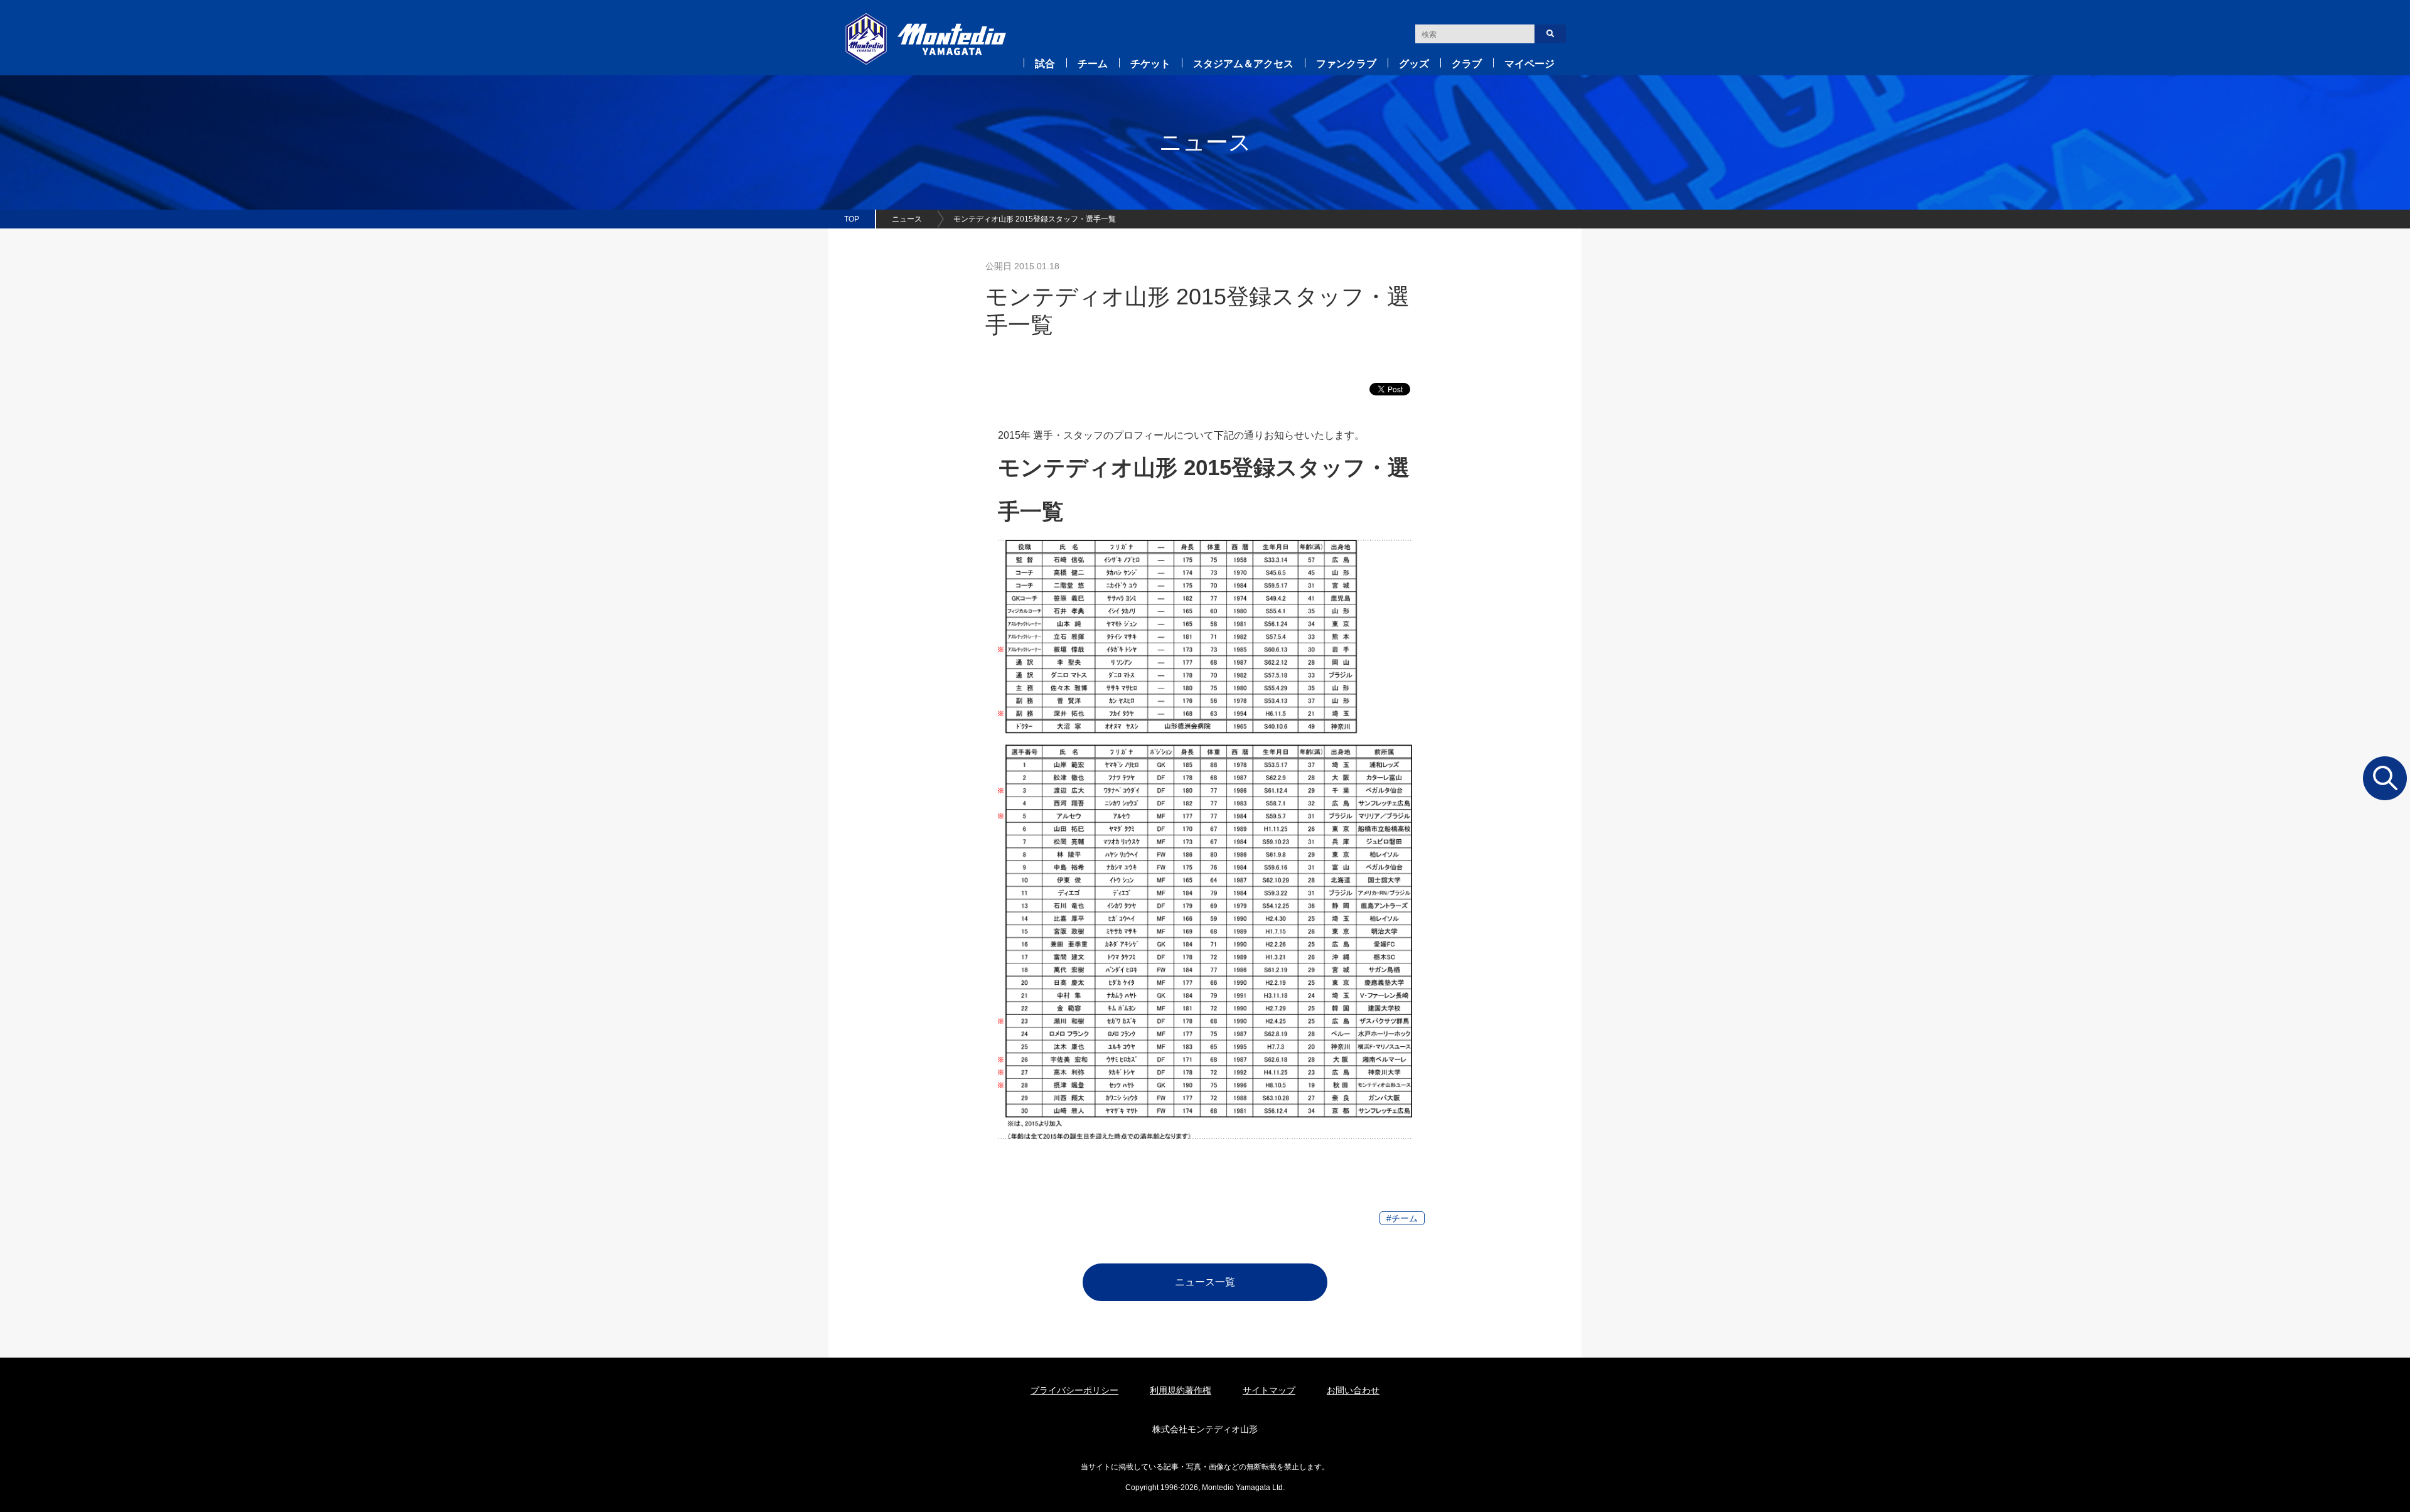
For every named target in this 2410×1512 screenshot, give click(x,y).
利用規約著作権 (1181, 1390)
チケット (1150, 64)
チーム (1093, 64)
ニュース (907, 219)
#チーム (1402, 1218)
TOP (852, 219)
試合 (1045, 64)
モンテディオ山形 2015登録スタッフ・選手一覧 (1035, 219)
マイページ (1529, 64)
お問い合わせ (1353, 1390)
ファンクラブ (1346, 64)
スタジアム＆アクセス (1243, 64)
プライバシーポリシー (1074, 1390)
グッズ (1414, 64)
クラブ (1467, 64)
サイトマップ (1269, 1390)
